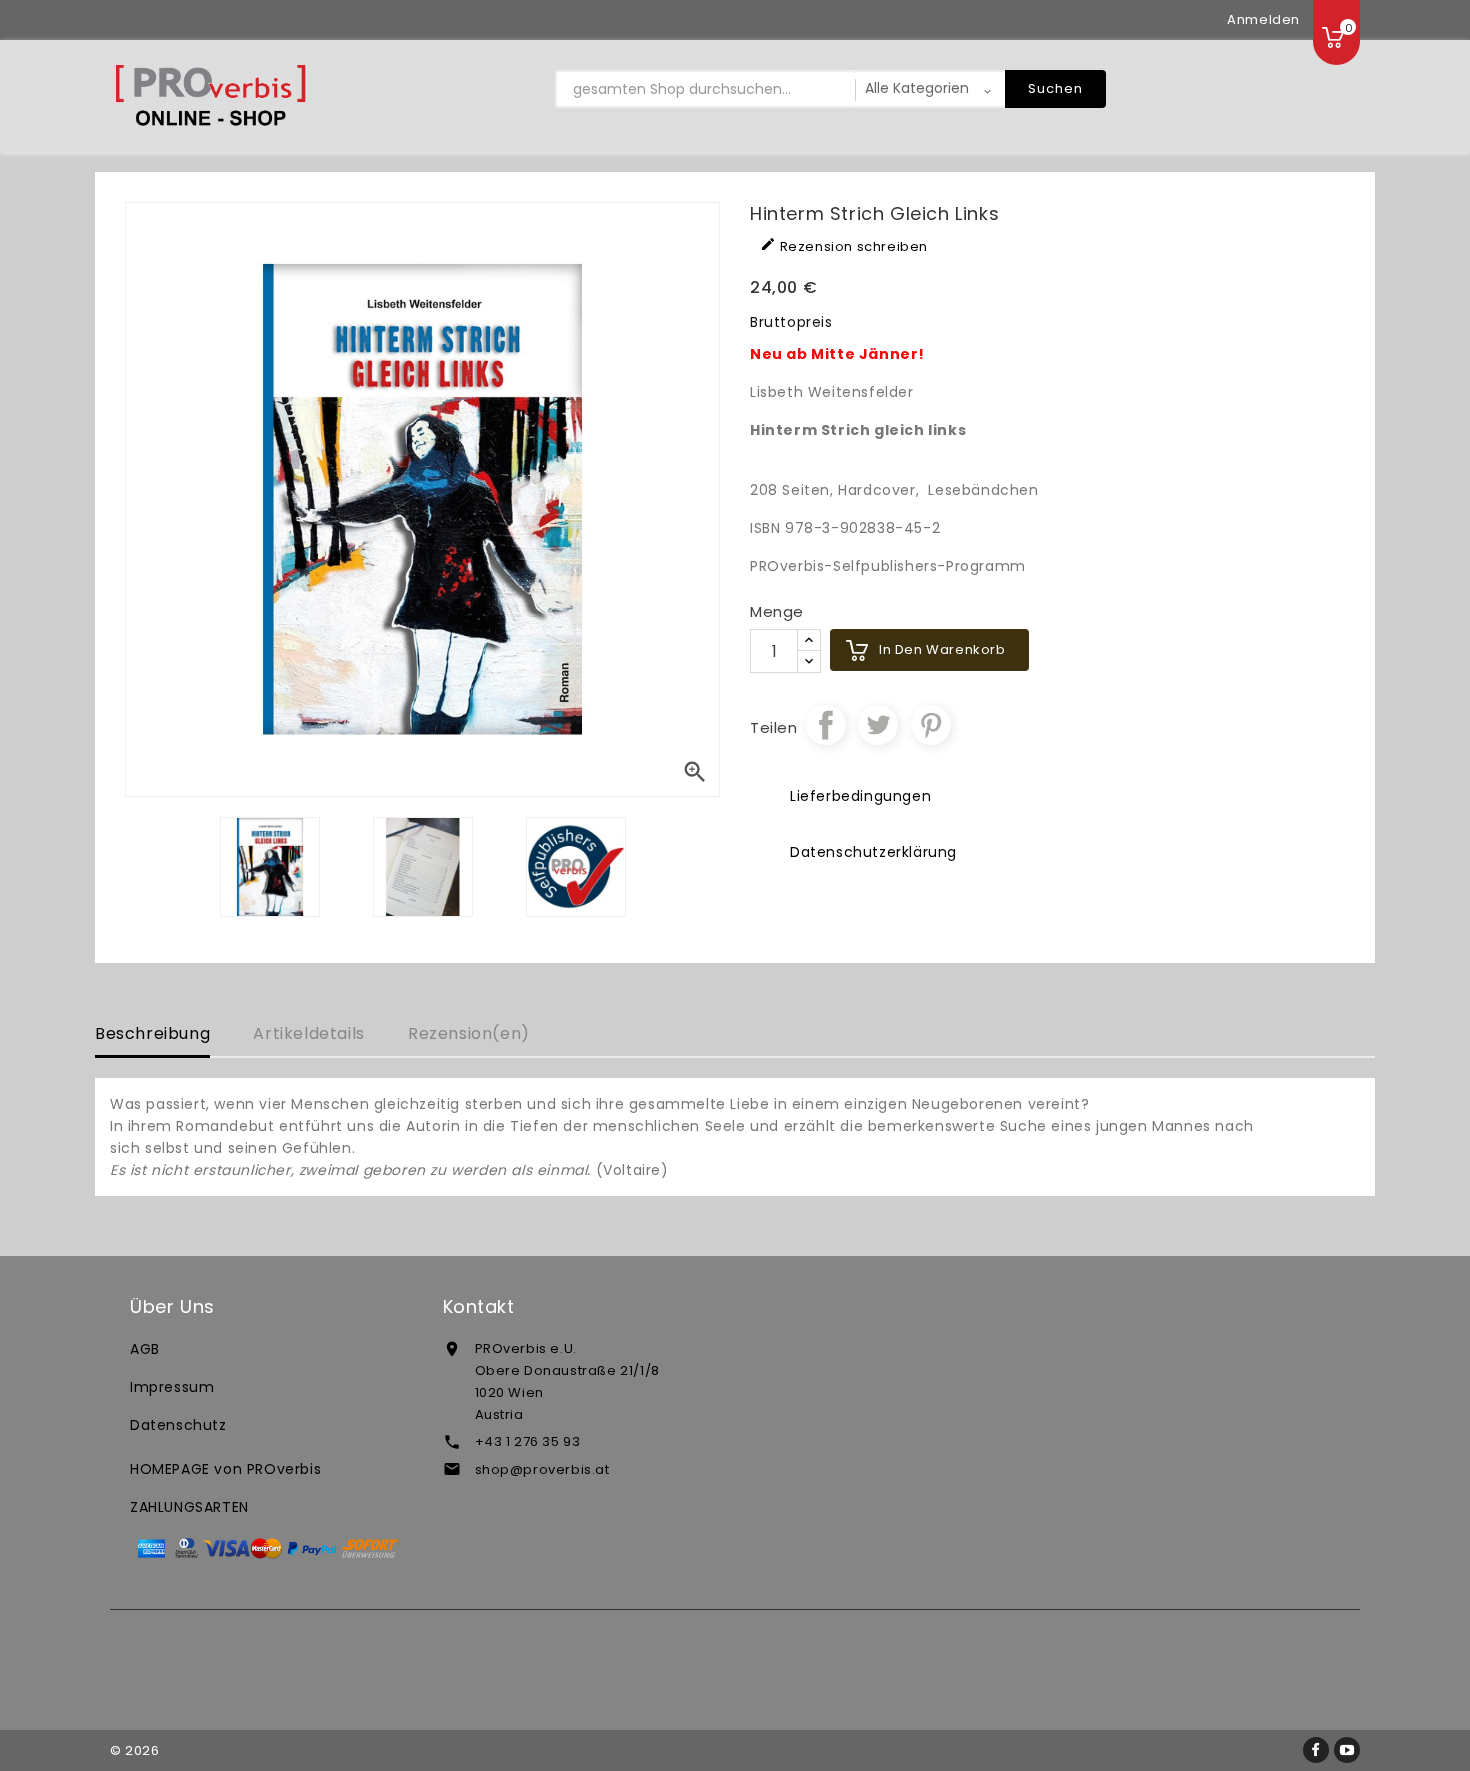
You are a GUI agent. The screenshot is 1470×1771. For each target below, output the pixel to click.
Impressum (172, 1387)
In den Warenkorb (942, 649)
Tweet (878, 725)
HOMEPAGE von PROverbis (225, 1469)
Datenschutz (178, 1425)
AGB (145, 1349)
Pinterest (931, 725)
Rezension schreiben (844, 246)
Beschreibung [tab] (152, 1033)
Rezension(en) (469, 1033)
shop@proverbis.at (542, 1469)
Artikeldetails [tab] (308, 1033)
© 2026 (135, 1750)
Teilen (826, 725)
